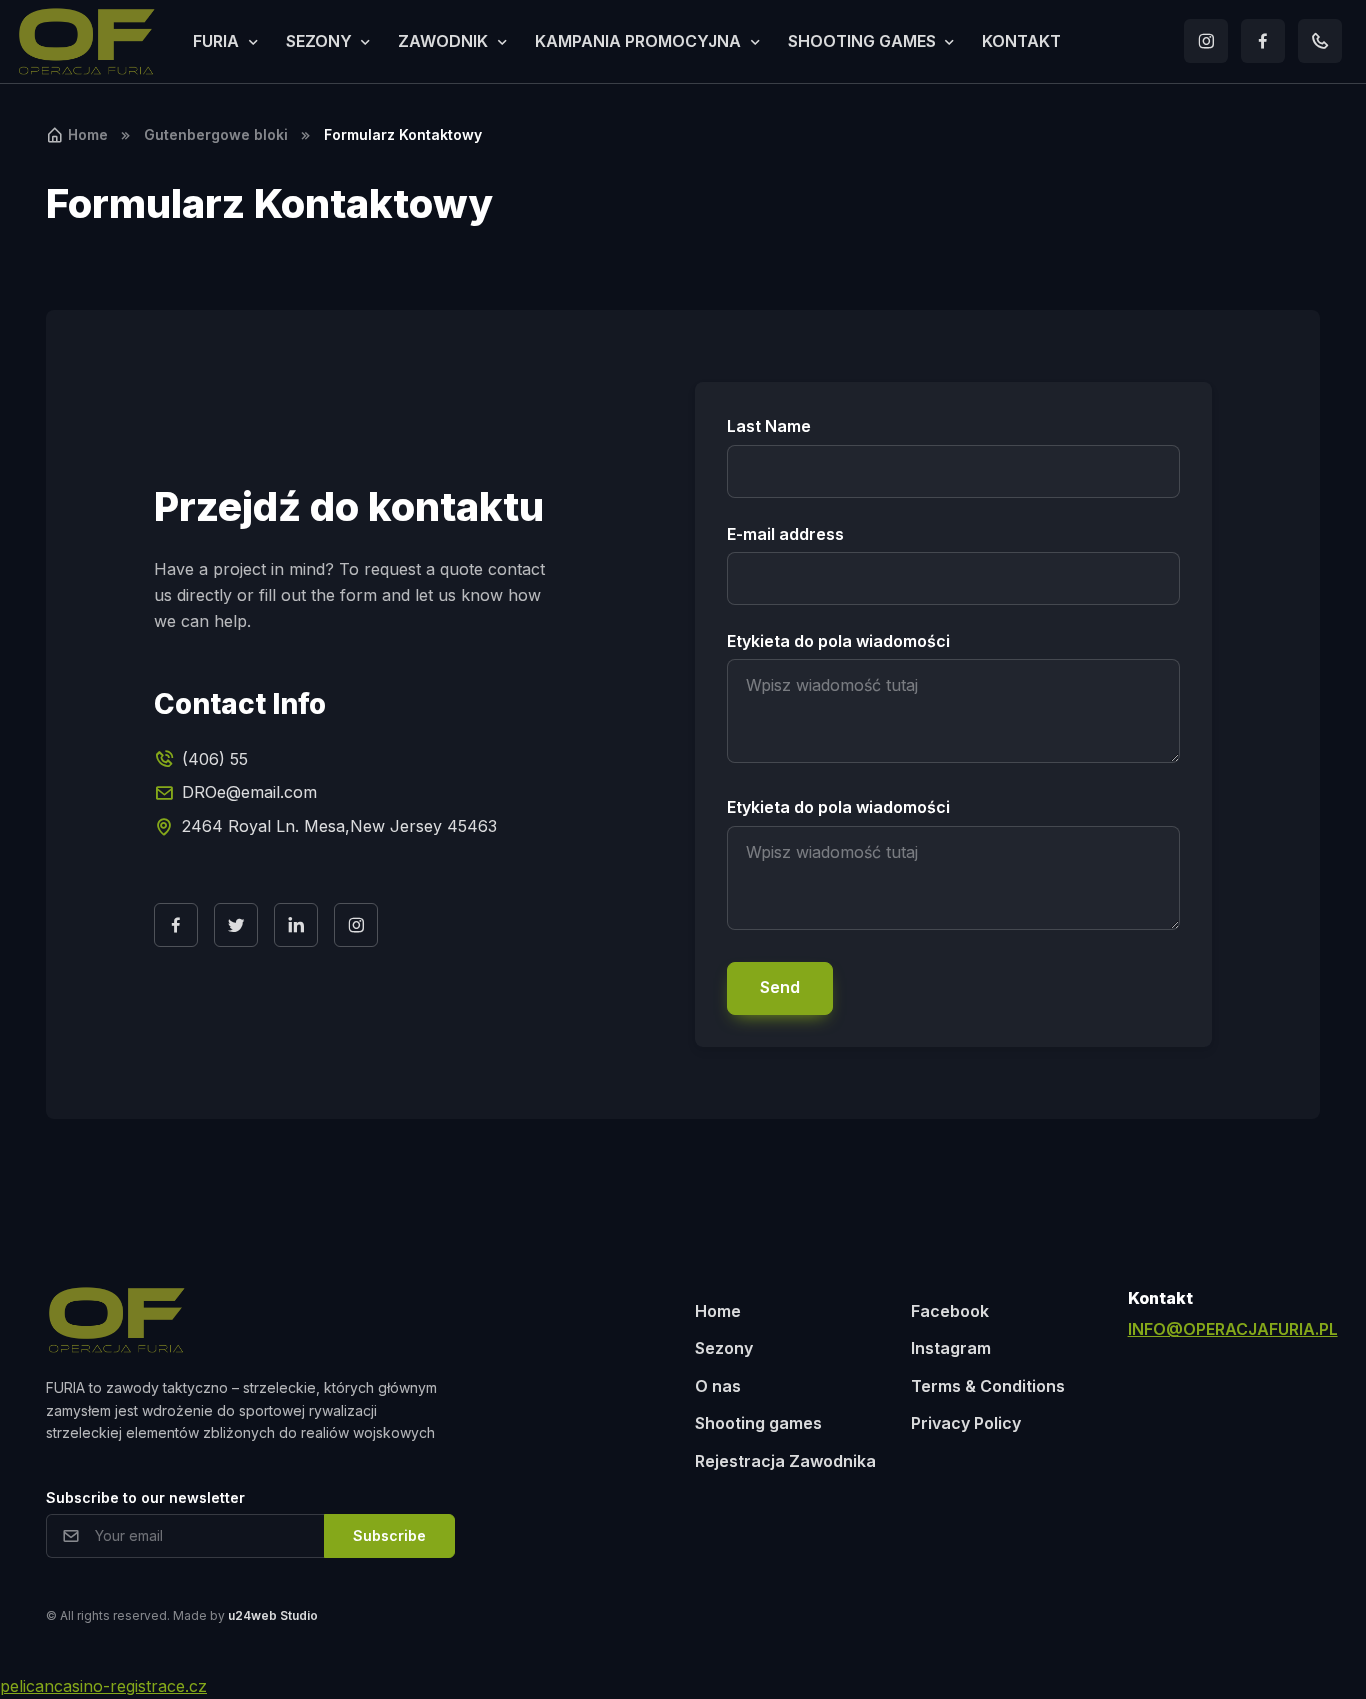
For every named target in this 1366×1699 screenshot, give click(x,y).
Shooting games (862, 41)
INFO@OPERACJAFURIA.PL (1233, 1329)
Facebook (950, 1311)
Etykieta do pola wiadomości (838, 641)
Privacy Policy (966, 1423)
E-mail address (785, 534)
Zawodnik (443, 41)
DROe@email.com (249, 792)
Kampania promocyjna (638, 41)
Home (88, 134)
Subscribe (389, 1535)
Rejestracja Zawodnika (785, 1461)
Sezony (319, 41)
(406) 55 (215, 759)
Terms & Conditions (988, 1386)
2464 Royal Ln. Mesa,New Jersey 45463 (339, 826)
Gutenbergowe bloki (216, 134)
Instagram (951, 1348)
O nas (718, 1386)
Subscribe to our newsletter (145, 1497)
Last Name (769, 426)
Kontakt (1021, 41)
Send (780, 987)
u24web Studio (273, 1615)
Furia (216, 41)
